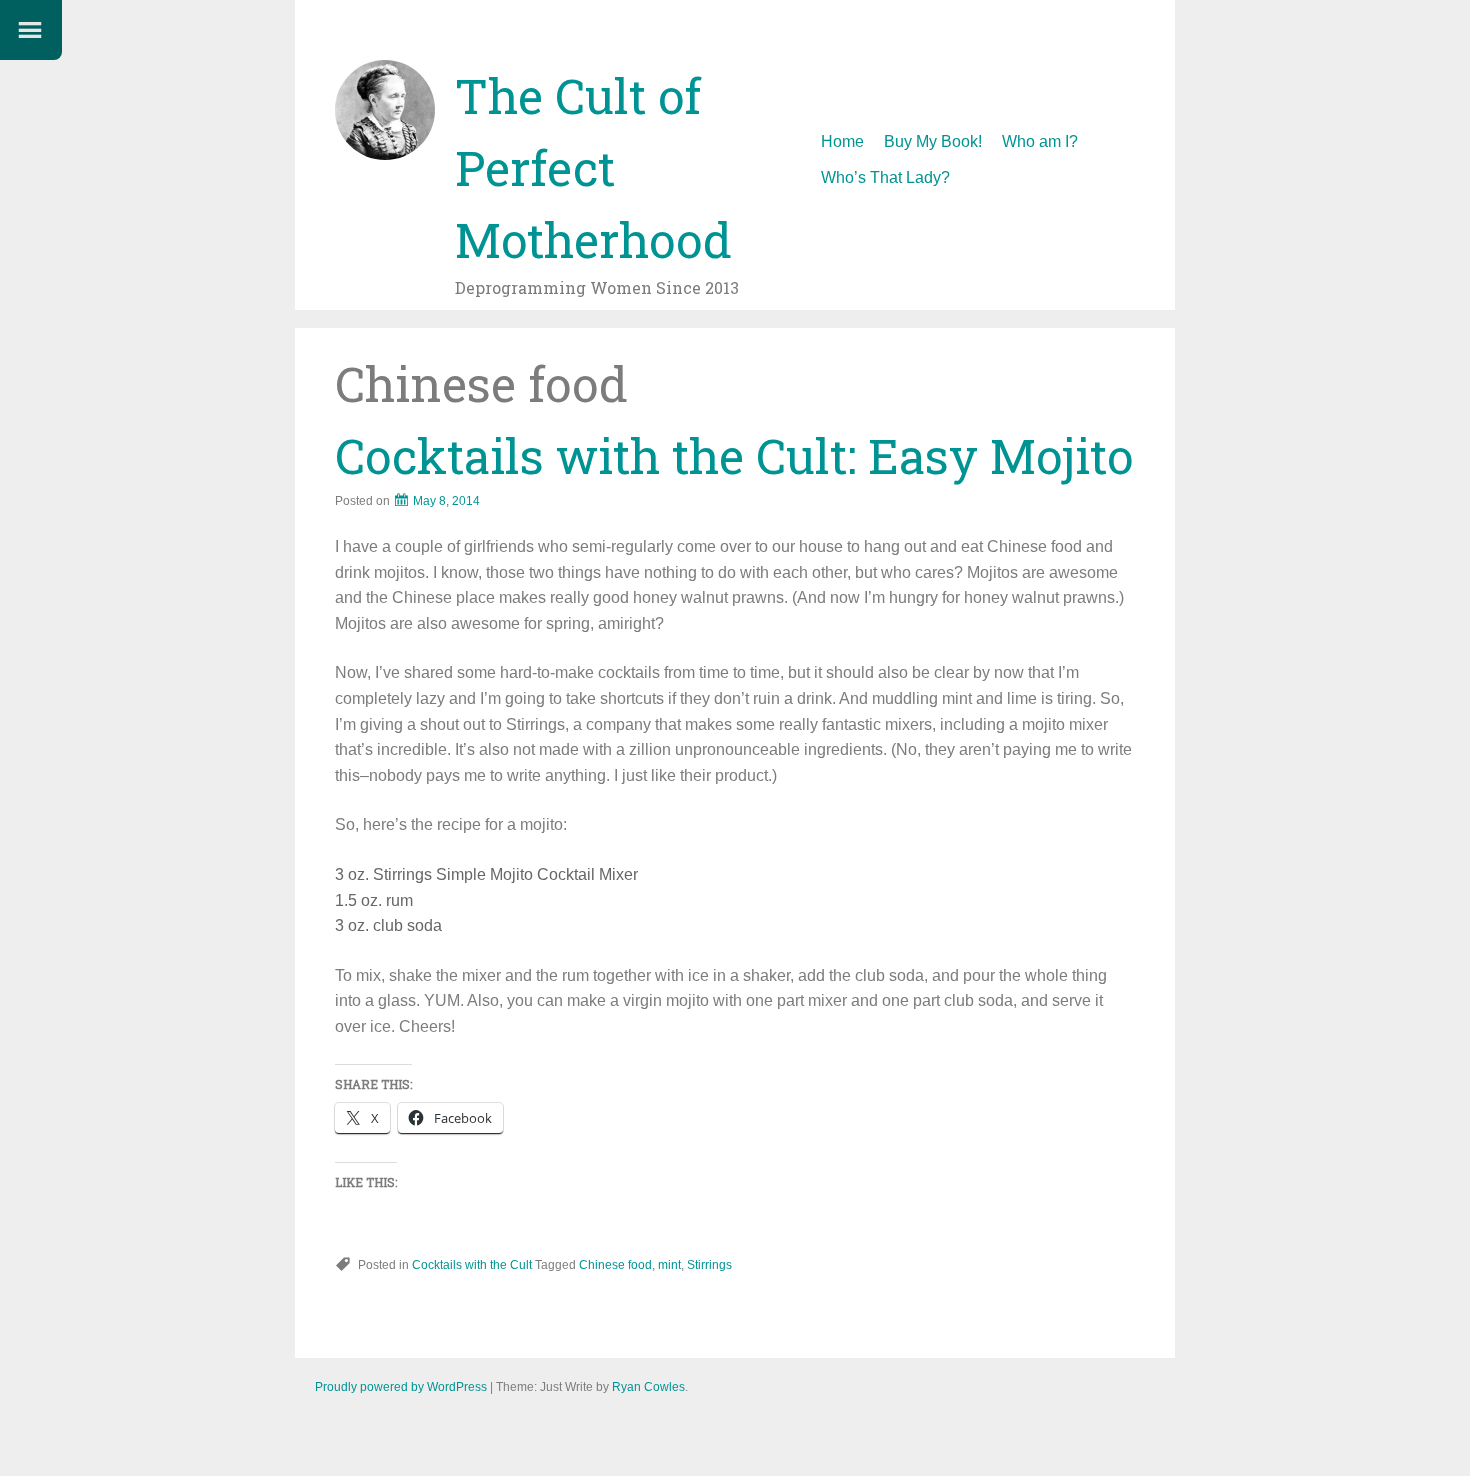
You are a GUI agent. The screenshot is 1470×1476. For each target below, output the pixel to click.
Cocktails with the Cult (472, 1265)
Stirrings (709, 1265)
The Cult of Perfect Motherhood (593, 167)
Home (842, 141)
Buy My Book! (933, 141)
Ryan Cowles (648, 1387)
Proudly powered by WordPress (401, 1387)
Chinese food (615, 1265)
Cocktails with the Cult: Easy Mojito (734, 455)
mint (669, 1265)
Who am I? (1040, 141)
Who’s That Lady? (885, 177)
